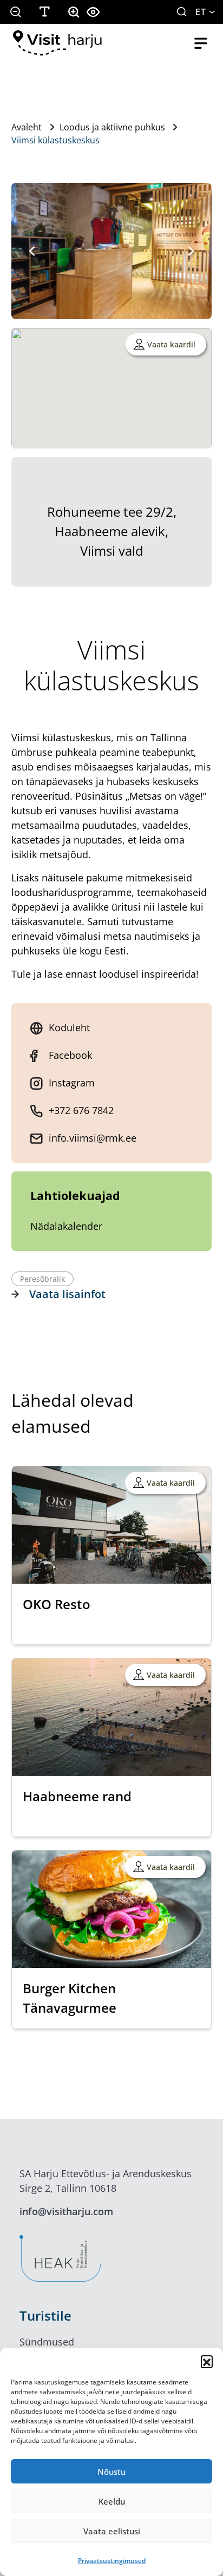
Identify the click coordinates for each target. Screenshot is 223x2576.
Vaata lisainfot (67, 1294)
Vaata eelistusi (112, 2531)
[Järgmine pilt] (191, 251)
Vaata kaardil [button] (171, 344)
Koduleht (69, 1027)
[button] (207, 2361)
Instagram (72, 1083)
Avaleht (27, 127)
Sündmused (47, 2342)
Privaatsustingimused (112, 2561)
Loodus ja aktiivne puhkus (112, 127)
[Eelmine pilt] (32, 251)
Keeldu (112, 2501)
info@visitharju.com (66, 2211)
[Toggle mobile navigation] (201, 43)
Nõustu (111, 2472)
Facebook (70, 1055)
